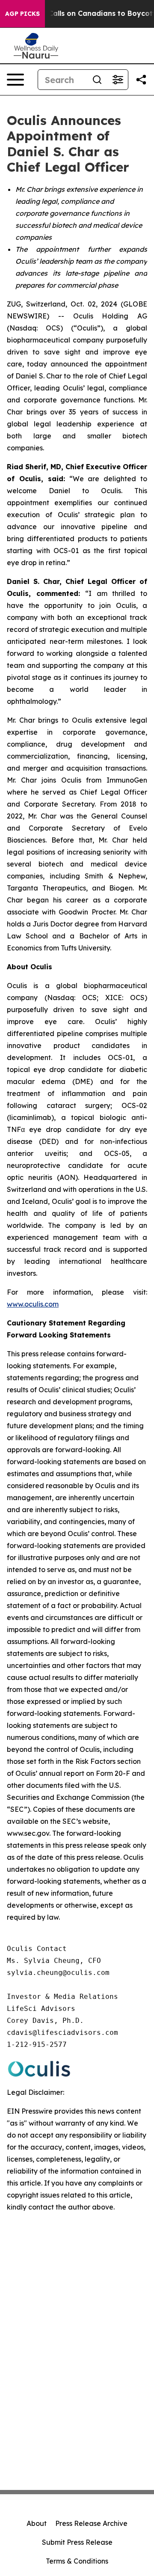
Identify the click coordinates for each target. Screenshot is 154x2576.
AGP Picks (22, 14)
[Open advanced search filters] (118, 80)
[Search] (97, 80)
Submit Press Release (77, 2542)
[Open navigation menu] (15, 80)
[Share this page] (141, 80)
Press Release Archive (91, 2523)
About (37, 2523)
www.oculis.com (33, 1304)
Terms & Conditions (77, 2561)
